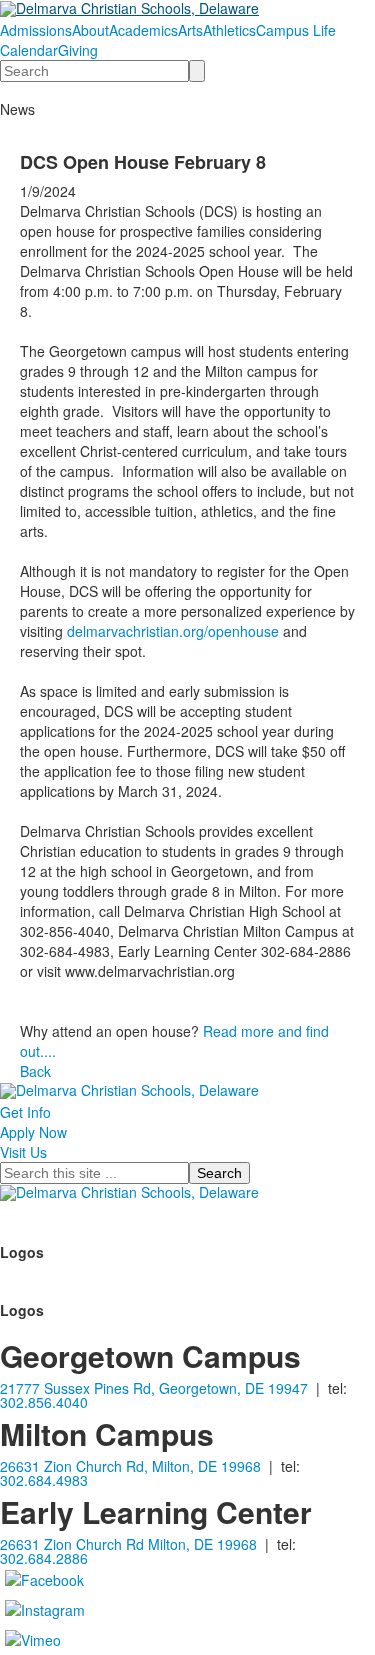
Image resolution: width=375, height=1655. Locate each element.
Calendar (29, 50)
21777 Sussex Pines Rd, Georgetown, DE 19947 (154, 1388)
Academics (143, 30)
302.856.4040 (44, 1402)
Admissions (36, 30)
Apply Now (33, 1132)
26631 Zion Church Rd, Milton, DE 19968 (130, 1466)
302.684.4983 (44, 1480)
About (90, 30)
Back (35, 1071)
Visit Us (23, 1152)
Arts (190, 30)
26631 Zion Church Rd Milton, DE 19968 (128, 1544)
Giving (78, 50)
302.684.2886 (44, 1558)
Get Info (25, 1112)
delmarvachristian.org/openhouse (173, 631)
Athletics (229, 30)
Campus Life (296, 30)
